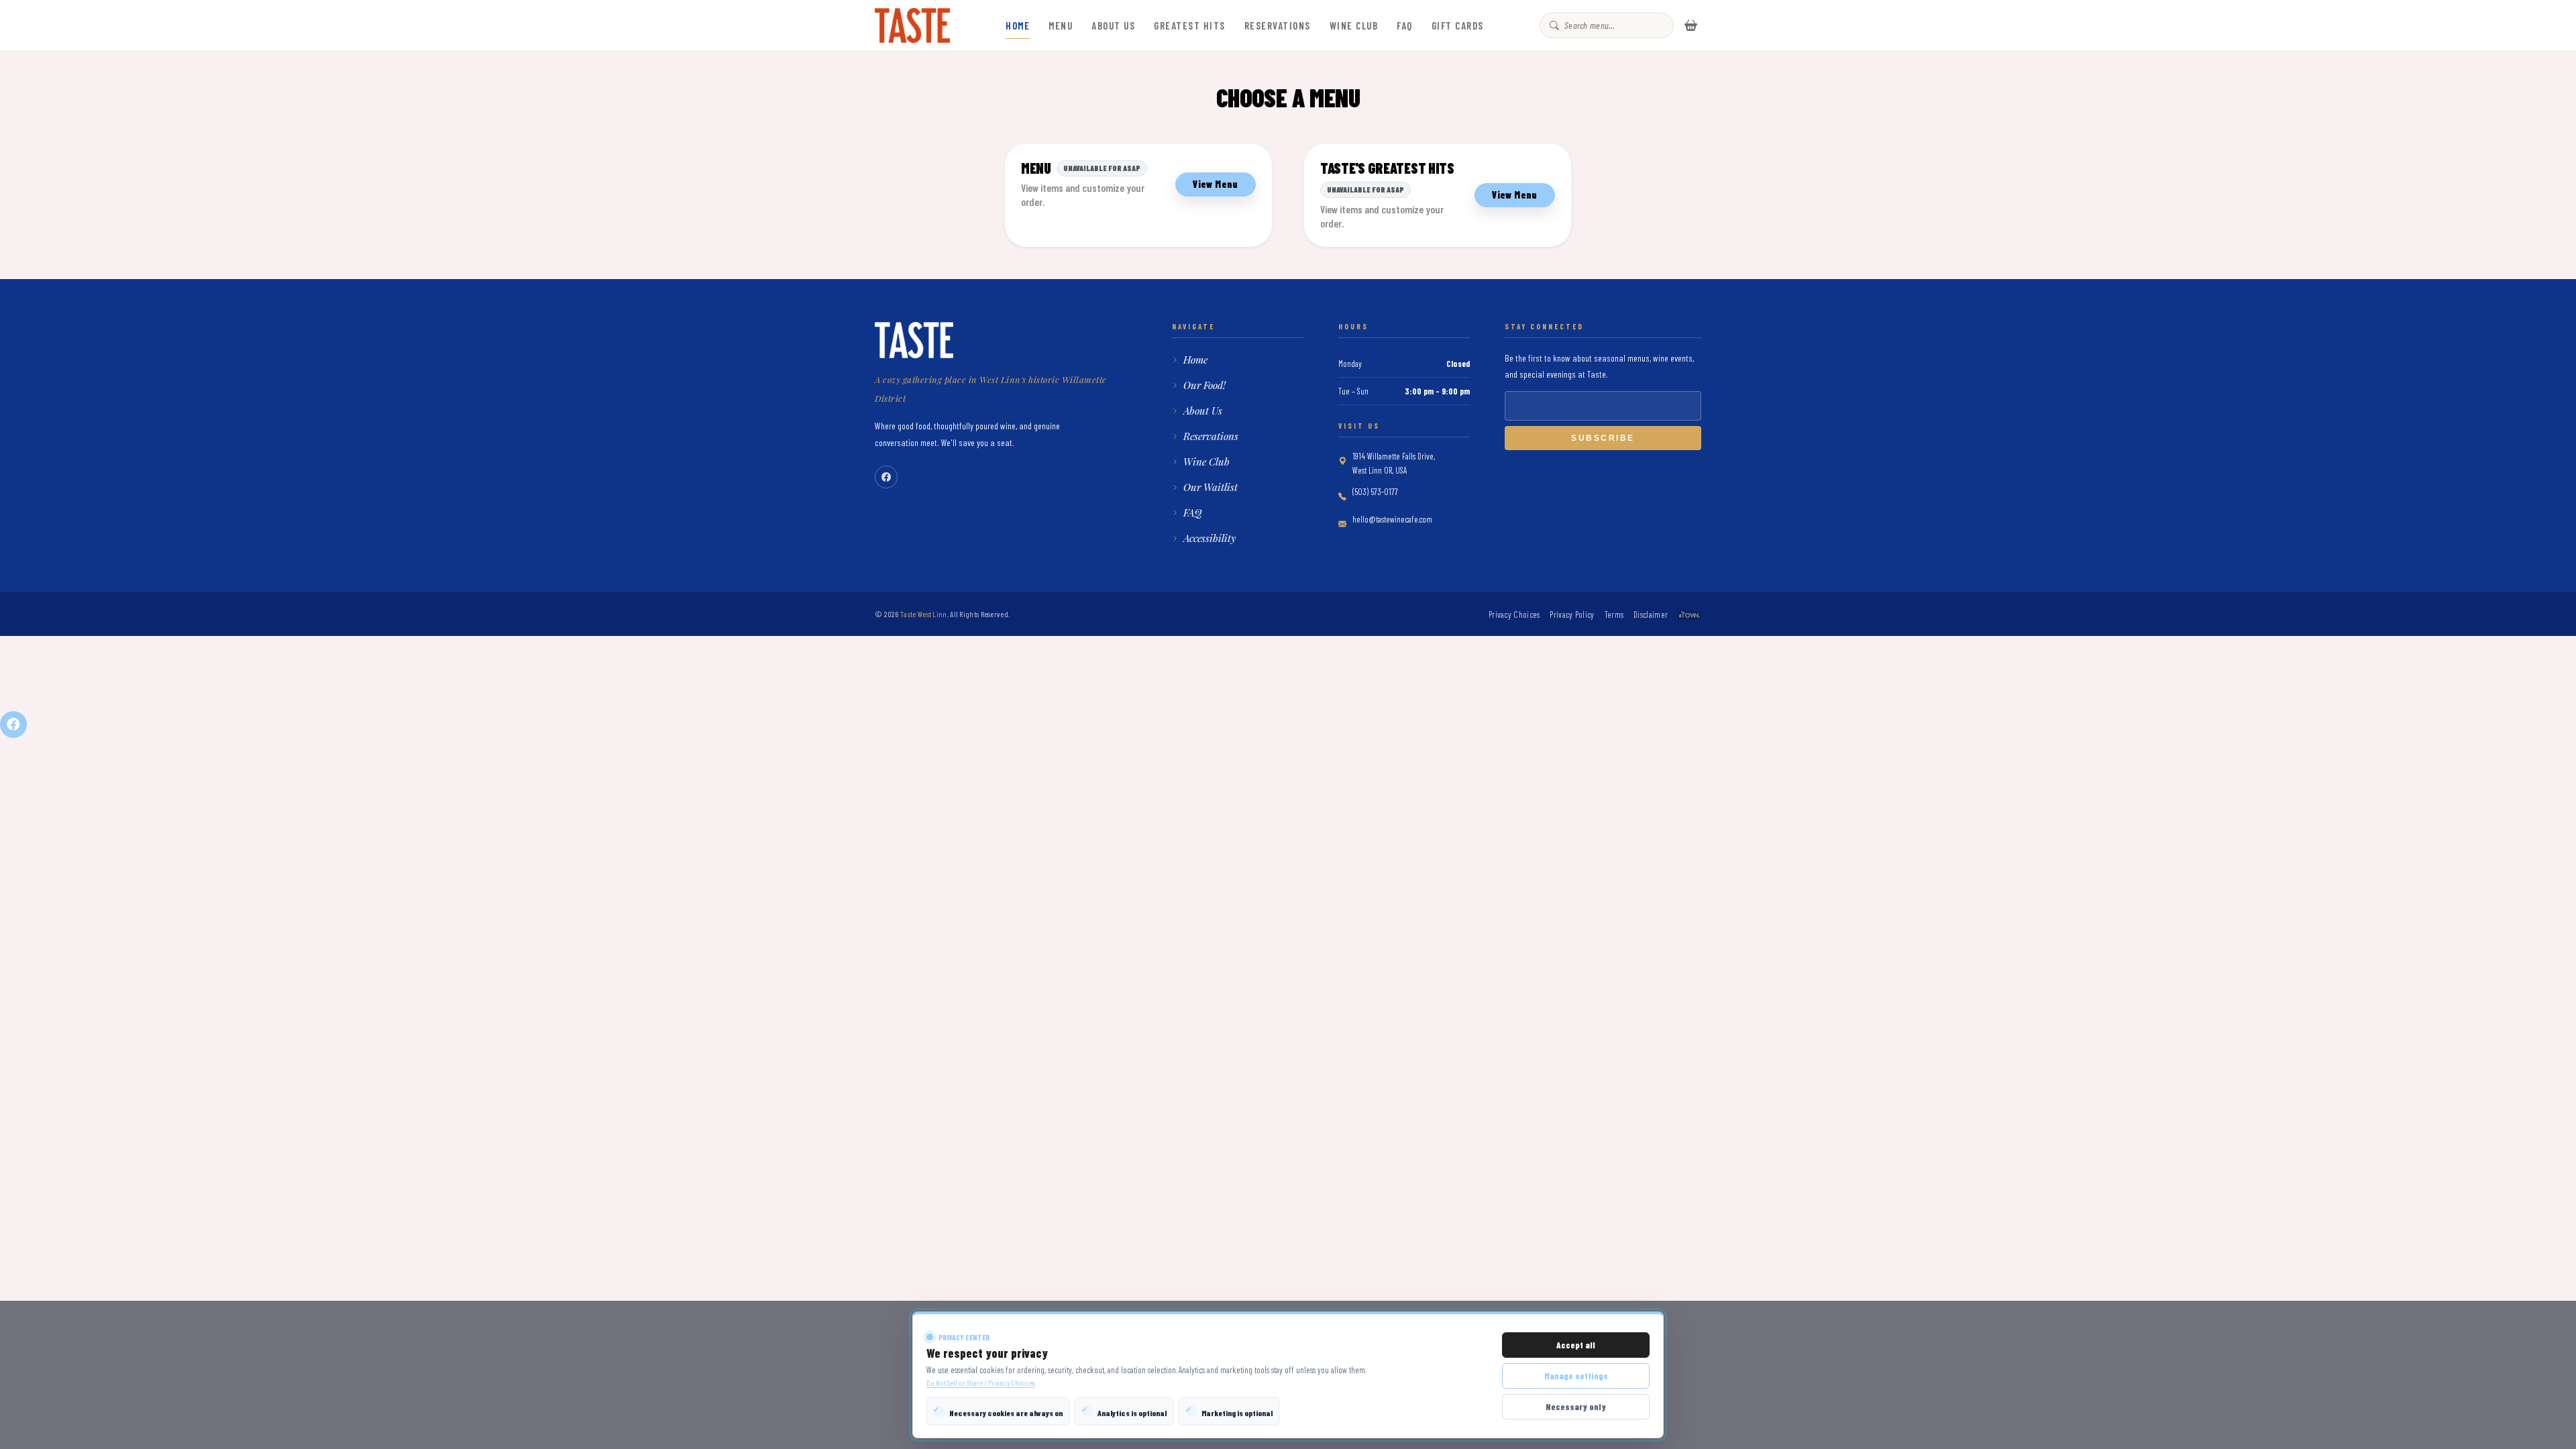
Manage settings (1576, 1376)
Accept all (1576, 1345)
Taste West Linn (924, 614)
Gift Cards (1458, 25)
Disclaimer (1651, 614)
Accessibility (1210, 538)
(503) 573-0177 (1375, 492)
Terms (1614, 614)
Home (1018, 25)
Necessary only (1576, 1407)
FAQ (1405, 25)
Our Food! (1204, 385)
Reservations (1278, 25)
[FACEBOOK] (13, 724)
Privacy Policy (1572, 614)
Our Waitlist (1211, 487)
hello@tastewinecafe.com (1392, 519)
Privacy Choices (1514, 614)
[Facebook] (886, 477)
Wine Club (1354, 25)
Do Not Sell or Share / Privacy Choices (981, 1383)
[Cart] (1691, 25)
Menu (1061, 25)
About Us (1113, 25)
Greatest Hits (1190, 25)
